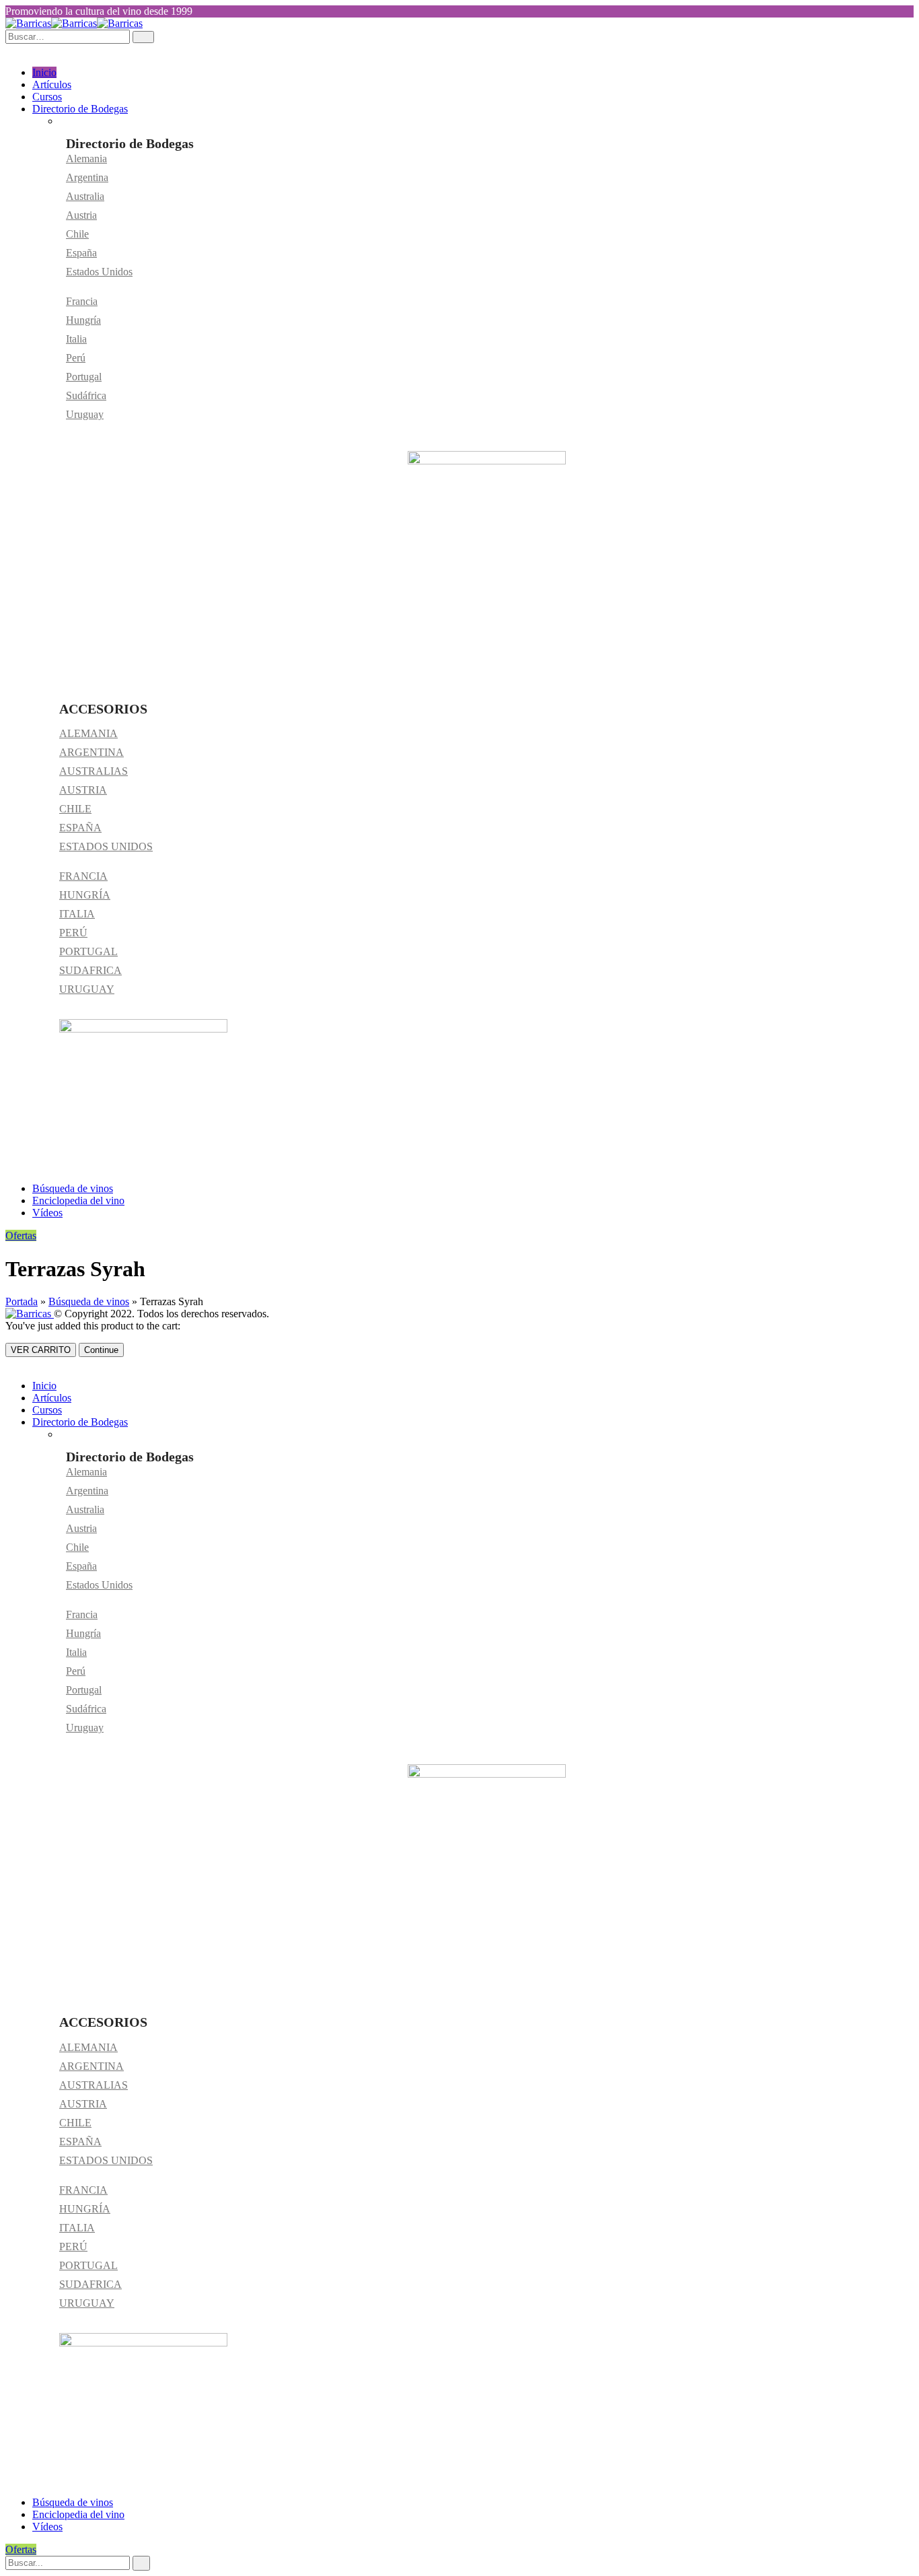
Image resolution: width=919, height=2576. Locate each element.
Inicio (44, 72)
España (81, 253)
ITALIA (77, 914)
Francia (82, 301)
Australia (85, 196)
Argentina (87, 177)
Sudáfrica (86, 395)
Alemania (86, 159)
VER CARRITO (41, 1350)
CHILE (75, 809)
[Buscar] (141, 2563)
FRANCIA (83, 876)
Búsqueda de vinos (73, 1188)
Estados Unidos (99, 272)
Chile (77, 234)
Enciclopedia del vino (78, 1200)
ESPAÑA (80, 828)
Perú (76, 358)
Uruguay (85, 414)
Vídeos (47, 1213)
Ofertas (21, 1235)
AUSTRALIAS (94, 771)
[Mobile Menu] (9, 49)
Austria (81, 215)
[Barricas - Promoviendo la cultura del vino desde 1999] (74, 23)
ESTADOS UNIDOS (106, 846)
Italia (76, 339)
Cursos (47, 97)
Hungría (83, 320)
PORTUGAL (88, 951)
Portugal (84, 377)
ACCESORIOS (103, 709)
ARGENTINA (91, 752)
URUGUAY (87, 989)
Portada (22, 1301)
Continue (101, 1350)
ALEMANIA (88, 733)
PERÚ (73, 933)
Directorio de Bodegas (80, 109)
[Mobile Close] (9, 1363)
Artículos (52, 84)
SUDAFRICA (90, 970)
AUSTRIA (83, 790)
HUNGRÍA (85, 895)
